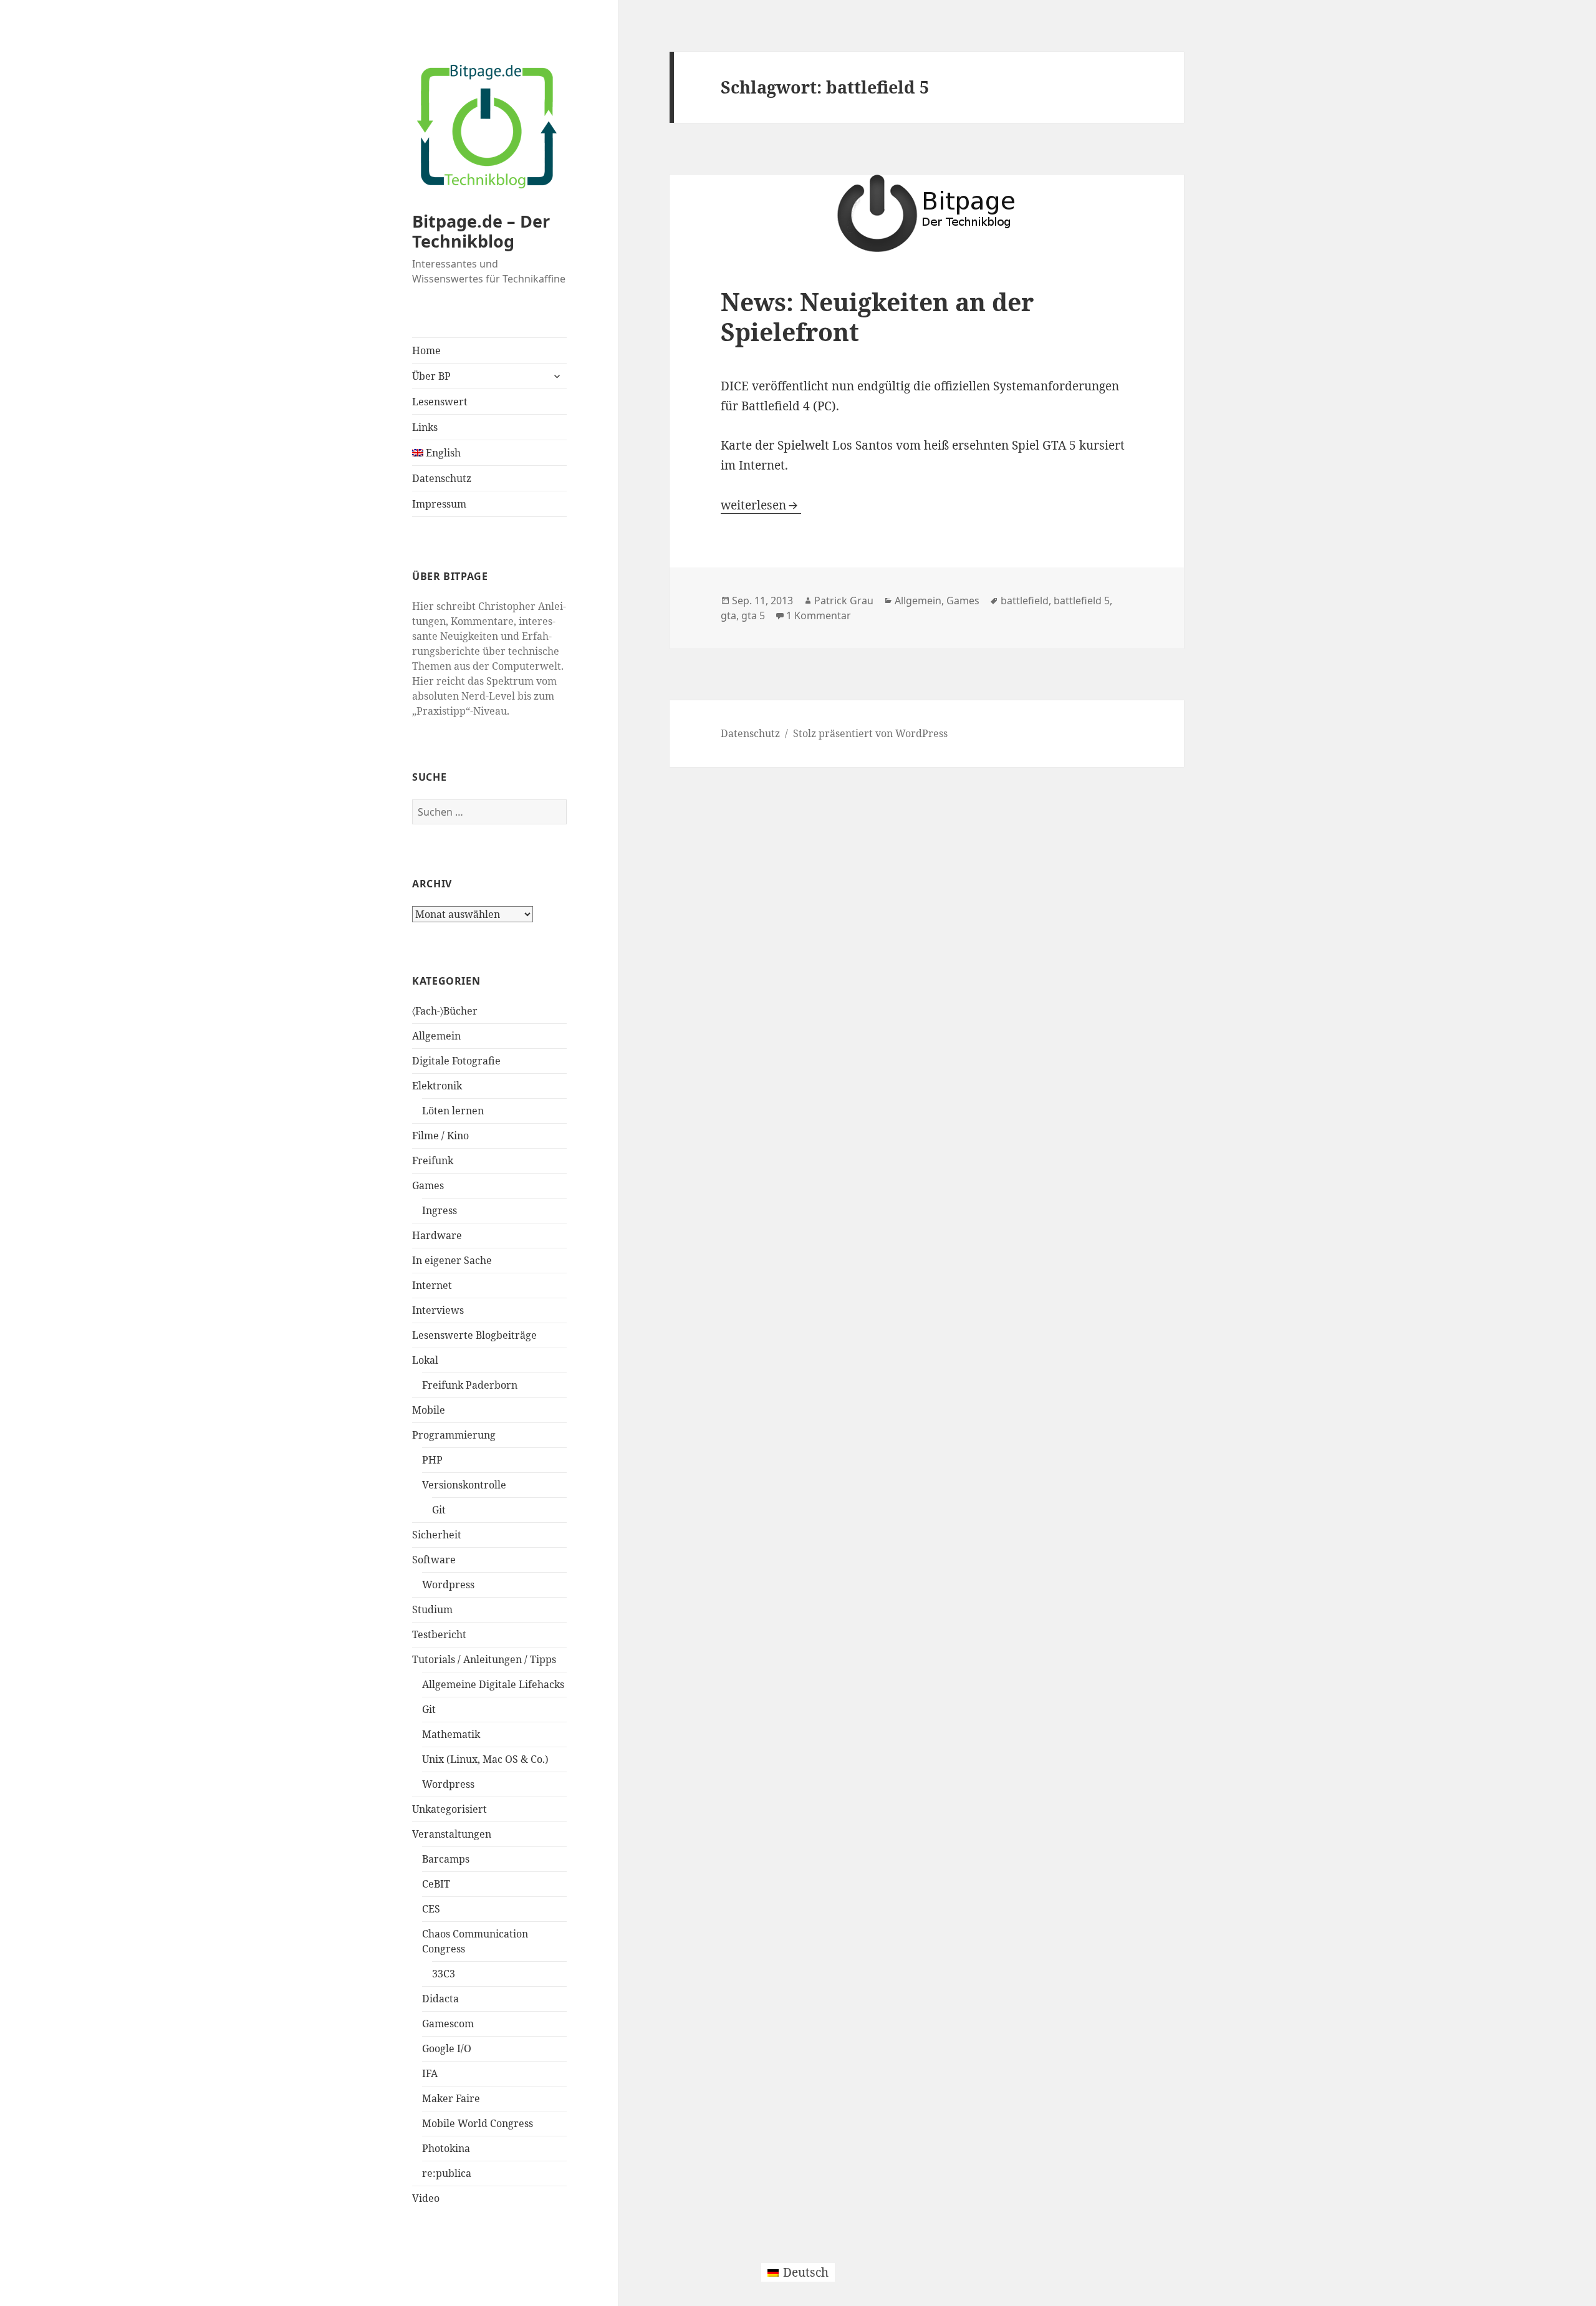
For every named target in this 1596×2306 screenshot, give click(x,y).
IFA (430, 2073)
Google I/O (447, 2048)
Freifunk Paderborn (470, 1385)
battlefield (1025, 601)
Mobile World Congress (478, 2123)
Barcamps (446, 1859)
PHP (432, 1460)
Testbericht (439, 1634)
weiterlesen (761, 505)
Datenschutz (442, 478)
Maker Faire (451, 2098)
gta (728, 615)
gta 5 (753, 615)
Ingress (440, 1210)
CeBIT (436, 1884)
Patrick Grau (844, 601)
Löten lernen (453, 1111)
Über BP (431, 376)
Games (428, 1185)
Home (426, 350)
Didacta (440, 1999)
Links (425, 427)
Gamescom (448, 2024)
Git (439, 1510)
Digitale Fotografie (456, 1061)
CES (431, 1909)
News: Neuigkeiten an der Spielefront (877, 316)
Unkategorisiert (449, 1809)
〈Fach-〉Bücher (445, 1011)
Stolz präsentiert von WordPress (870, 733)
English (442, 453)
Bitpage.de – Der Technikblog (481, 231)
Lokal (425, 1360)
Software (434, 1560)
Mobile (429, 1410)
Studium (432, 1609)
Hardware (437, 1235)
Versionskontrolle (464, 1485)
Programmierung (454, 1435)
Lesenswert (440, 402)
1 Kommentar (819, 615)
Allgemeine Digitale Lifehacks (493, 1684)
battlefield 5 (1082, 601)
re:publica (447, 2173)
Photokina (446, 2148)
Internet (432, 1285)
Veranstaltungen (452, 1834)
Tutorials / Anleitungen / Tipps (484, 1659)
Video (426, 2198)
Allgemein (436, 1036)
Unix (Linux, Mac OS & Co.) (485, 1759)
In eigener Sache (452, 1260)
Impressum (439, 504)
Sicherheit (437, 1535)
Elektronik (437, 1086)
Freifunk (433, 1160)
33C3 (444, 1974)
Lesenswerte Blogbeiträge (474, 1335)
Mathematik (451, 1734)
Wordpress (448, 1585)
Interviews (438, 1310)
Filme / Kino (440, 1136)
